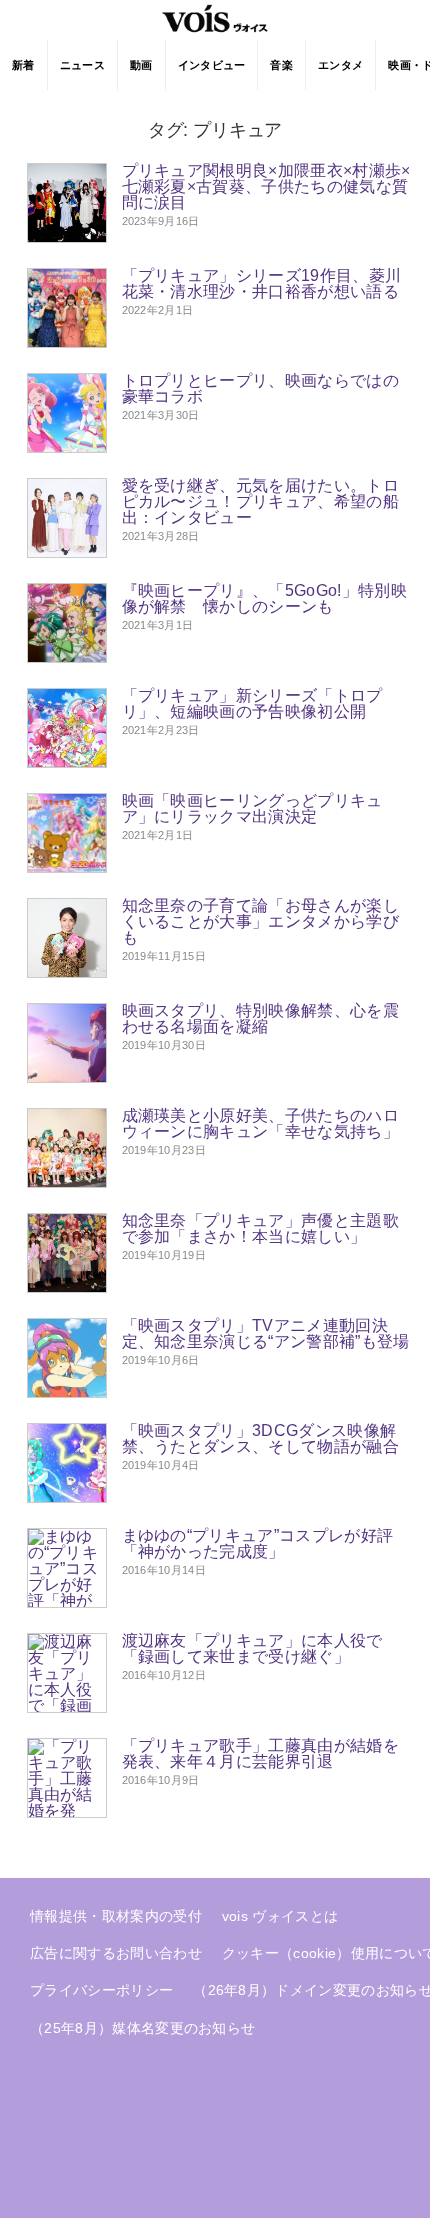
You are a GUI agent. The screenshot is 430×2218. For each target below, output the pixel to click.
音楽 (281, 65)
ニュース (82, 65)
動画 (141, 65)
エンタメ (340, 65)
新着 (23, 65)
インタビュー (212, 65)
